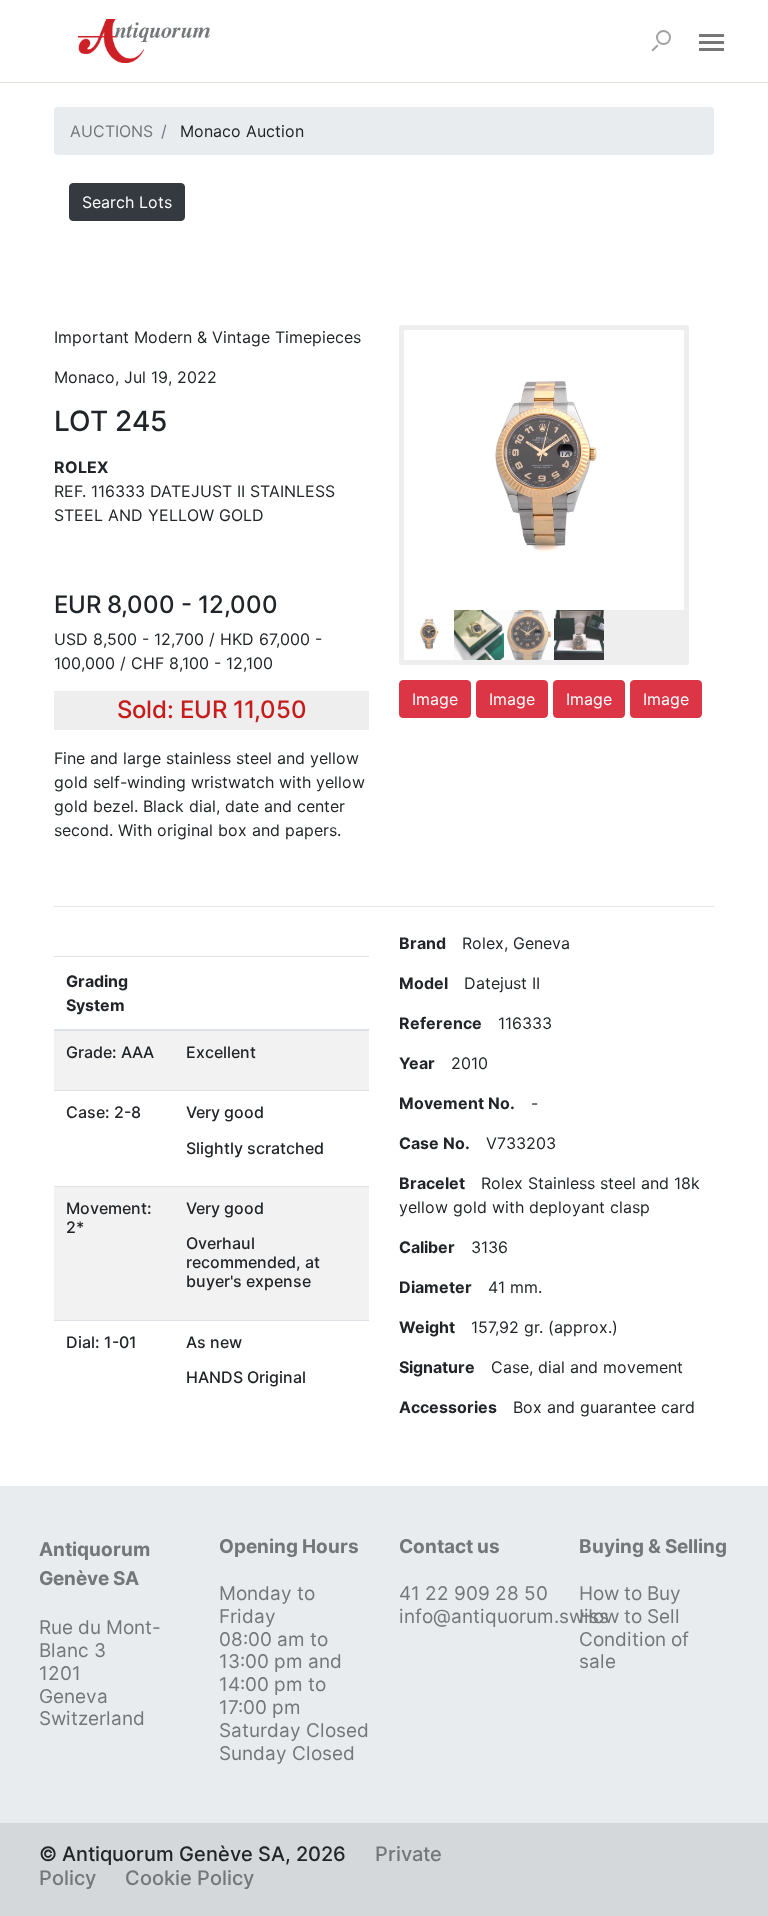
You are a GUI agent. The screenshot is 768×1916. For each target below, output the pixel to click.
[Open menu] (711, 41)
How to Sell (629, 1616)
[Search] (661, 41)
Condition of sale (634, 1651)
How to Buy (630, 1593)
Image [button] (435, 699)
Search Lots (127, 202)
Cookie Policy (189, 1878)
